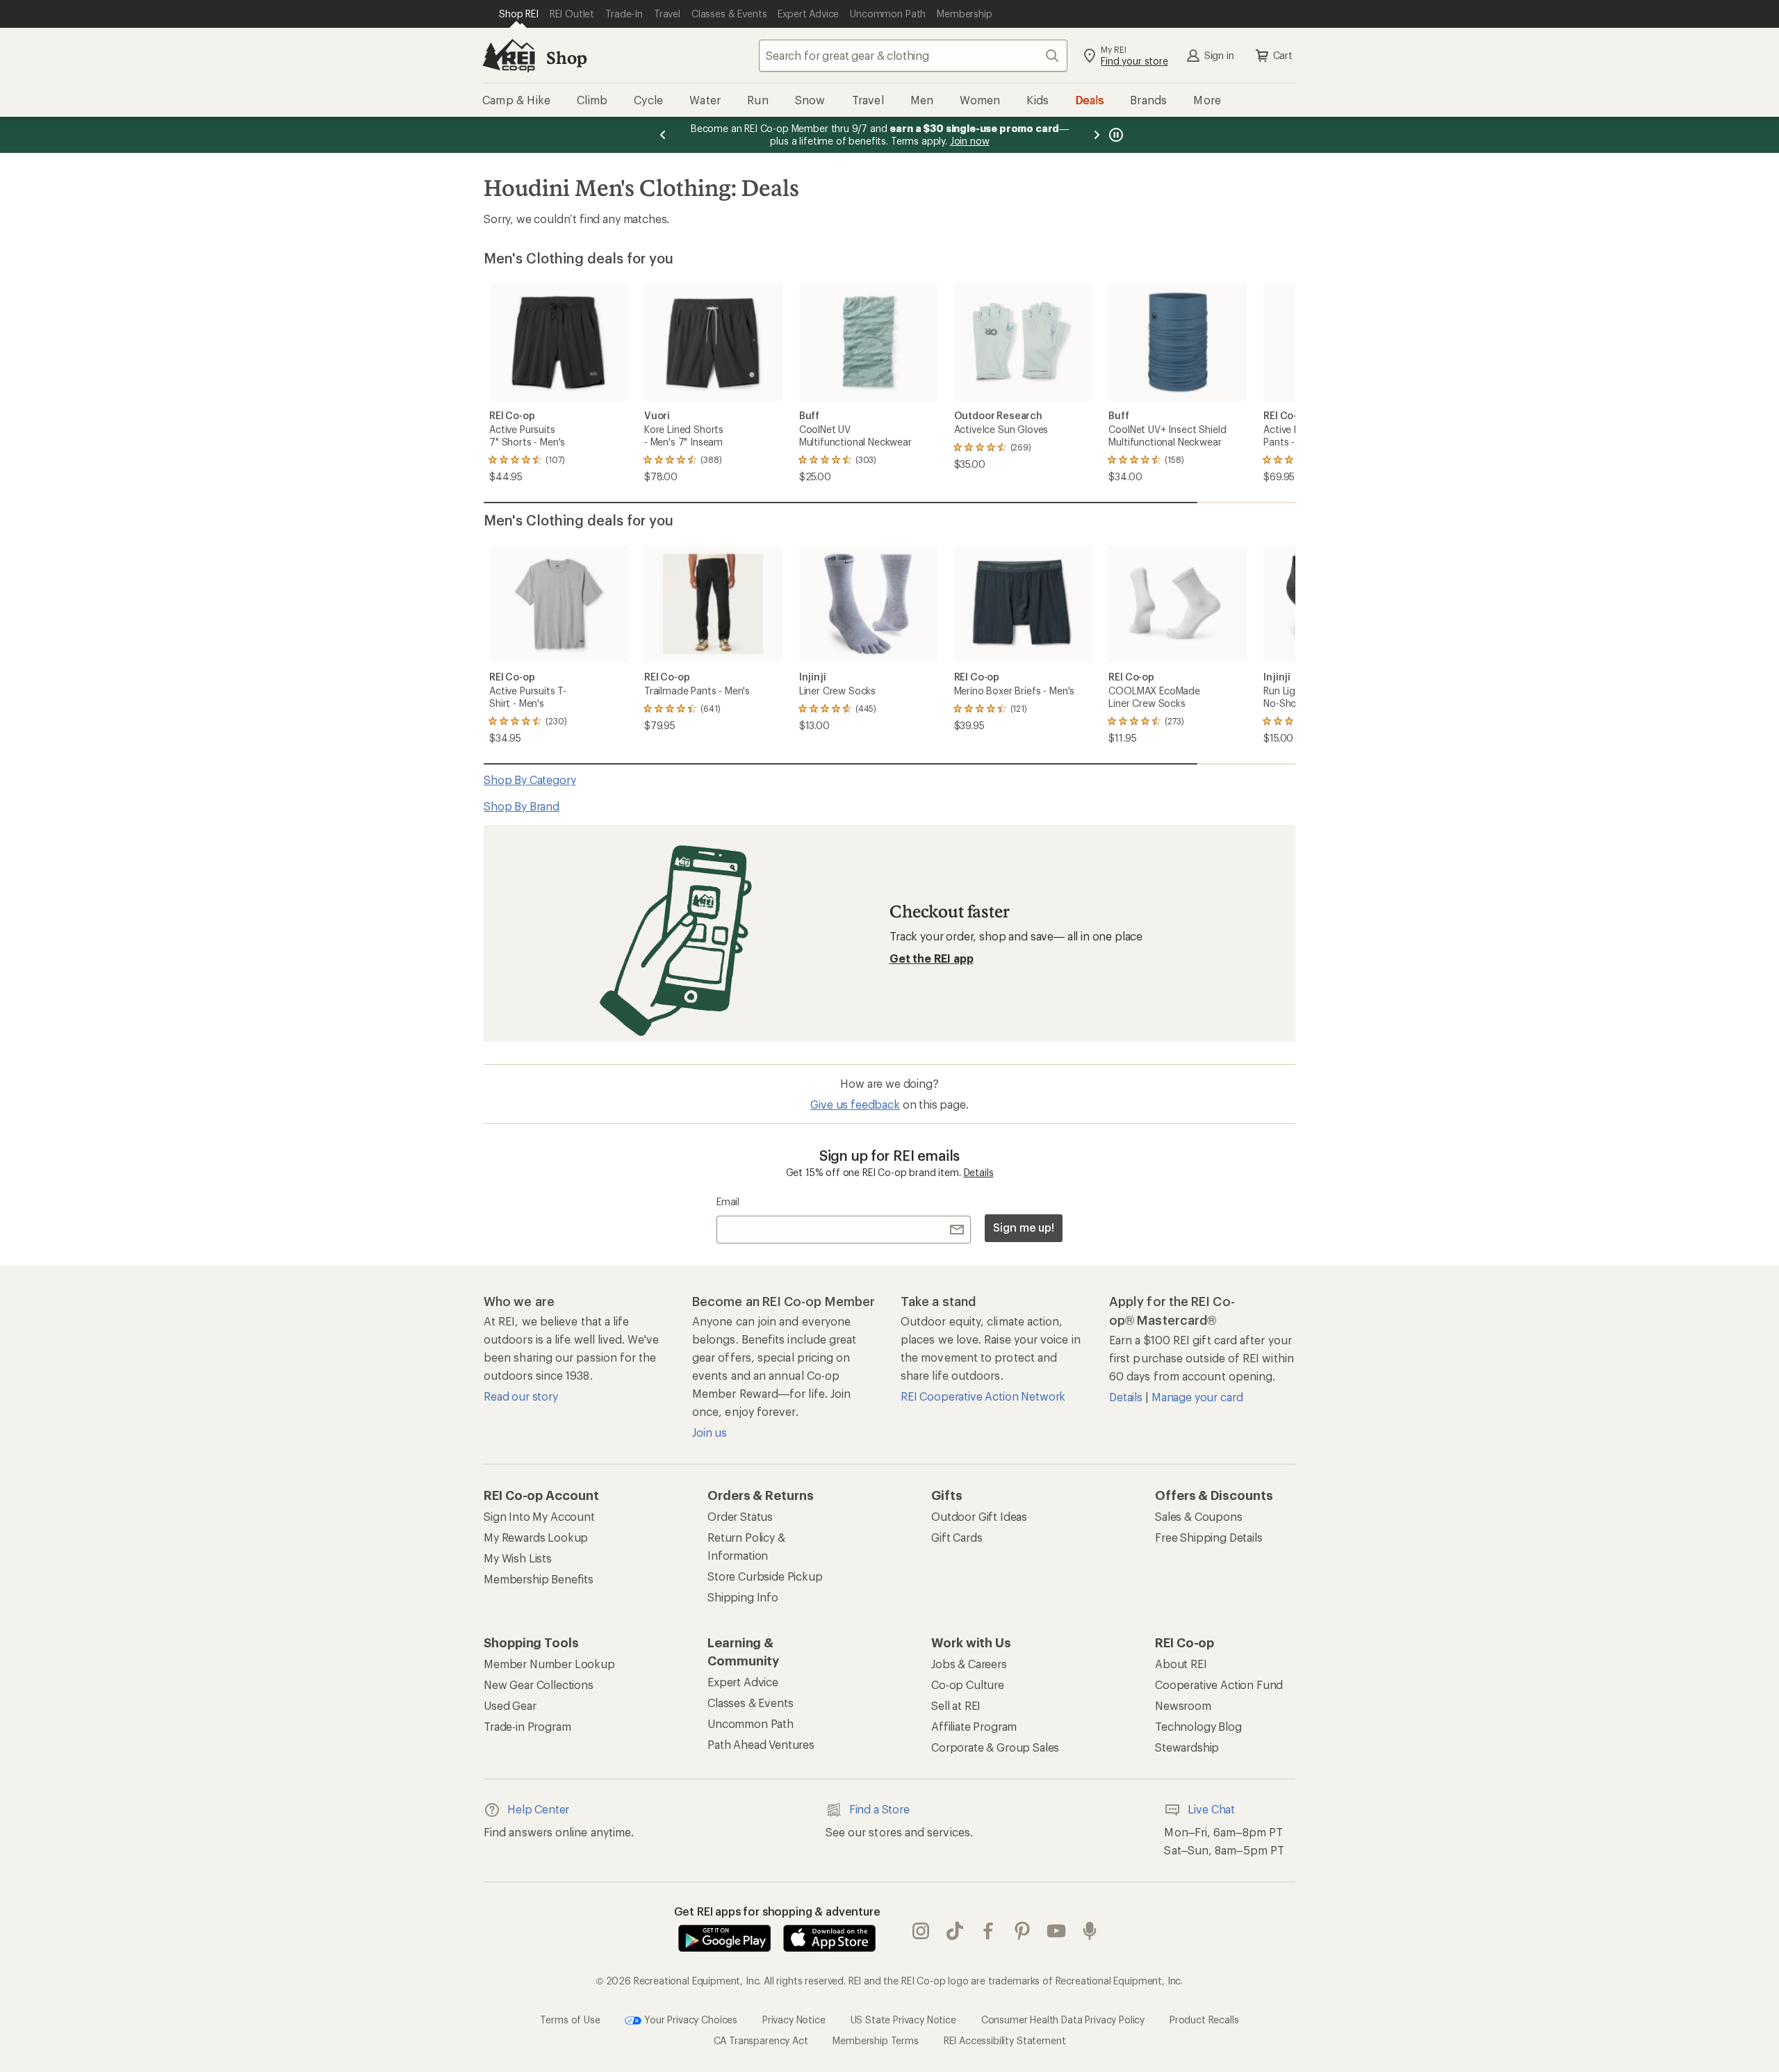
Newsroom (1183, 1705)
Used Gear (510, 1705)
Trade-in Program (527, 1726)
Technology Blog (1198, 1726)
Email (728, 1201)
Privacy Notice (794, 2019)
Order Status (740, 1516)
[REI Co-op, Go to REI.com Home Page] (509, 56)
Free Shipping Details (1209, 1537)
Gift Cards (957, 1537)
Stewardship (1187, 1747)
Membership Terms (875, 2040)
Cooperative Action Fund (1219, 1684)
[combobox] (913, 56)
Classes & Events (750, 1703)
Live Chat (1211, 1809)
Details (979, 1172)
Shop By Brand (522, 806)
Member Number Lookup (549, 1664)
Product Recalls (1204, 2019)
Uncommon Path (751, 1723)
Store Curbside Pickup (765, 1576)
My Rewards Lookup (536, 1537)
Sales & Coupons (1199, 1516)
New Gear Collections (539, 1684)
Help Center (538, 1809)
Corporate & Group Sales (995, 1747)
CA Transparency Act (761, 2040)
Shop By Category (530, 780)
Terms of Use (570, 2019)
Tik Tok (955, 1931)
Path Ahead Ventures (761, 1744)
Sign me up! (1024, 1227)
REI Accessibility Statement (1005, 2040)
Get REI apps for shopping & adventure (777, 1911)
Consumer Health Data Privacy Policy (1063, 2019)
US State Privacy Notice (903, 2019)
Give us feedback (855, 1104)
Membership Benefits (539, 1579)
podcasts (1090, 1931)
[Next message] (1097, 135)
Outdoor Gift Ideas (979, 1516)
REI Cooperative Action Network (983, 1396)
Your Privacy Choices (689, 2019)
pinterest (1023, 1931)
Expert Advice (743, 1682)
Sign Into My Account (539, 1516)
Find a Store (879, 1809)
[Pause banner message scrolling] (1115, 135)
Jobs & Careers (969, 1664)
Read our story (521, 1396)
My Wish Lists (518, 1558)
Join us (710, 1432)
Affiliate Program (974, 1726)
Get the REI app (932, 958)
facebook (989, 1931)
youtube (1057, 1931)
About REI (1181, 1664)
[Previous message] (663, 135)
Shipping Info (743, 1597)
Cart (1283, 55)
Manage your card (1197, 1397)
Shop (566, 57)
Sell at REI (956, 1705)
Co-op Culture (968, 1684)
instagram (921, 1931)
